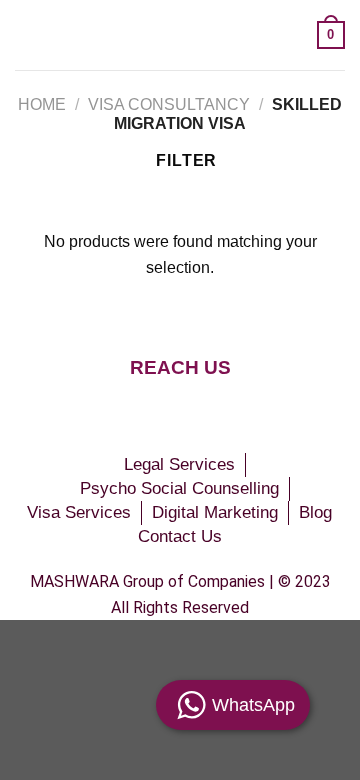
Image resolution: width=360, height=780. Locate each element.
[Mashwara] (172, 34)
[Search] (295, 34)
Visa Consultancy (169, 104)
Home (42, 104)
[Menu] (27, 34)
